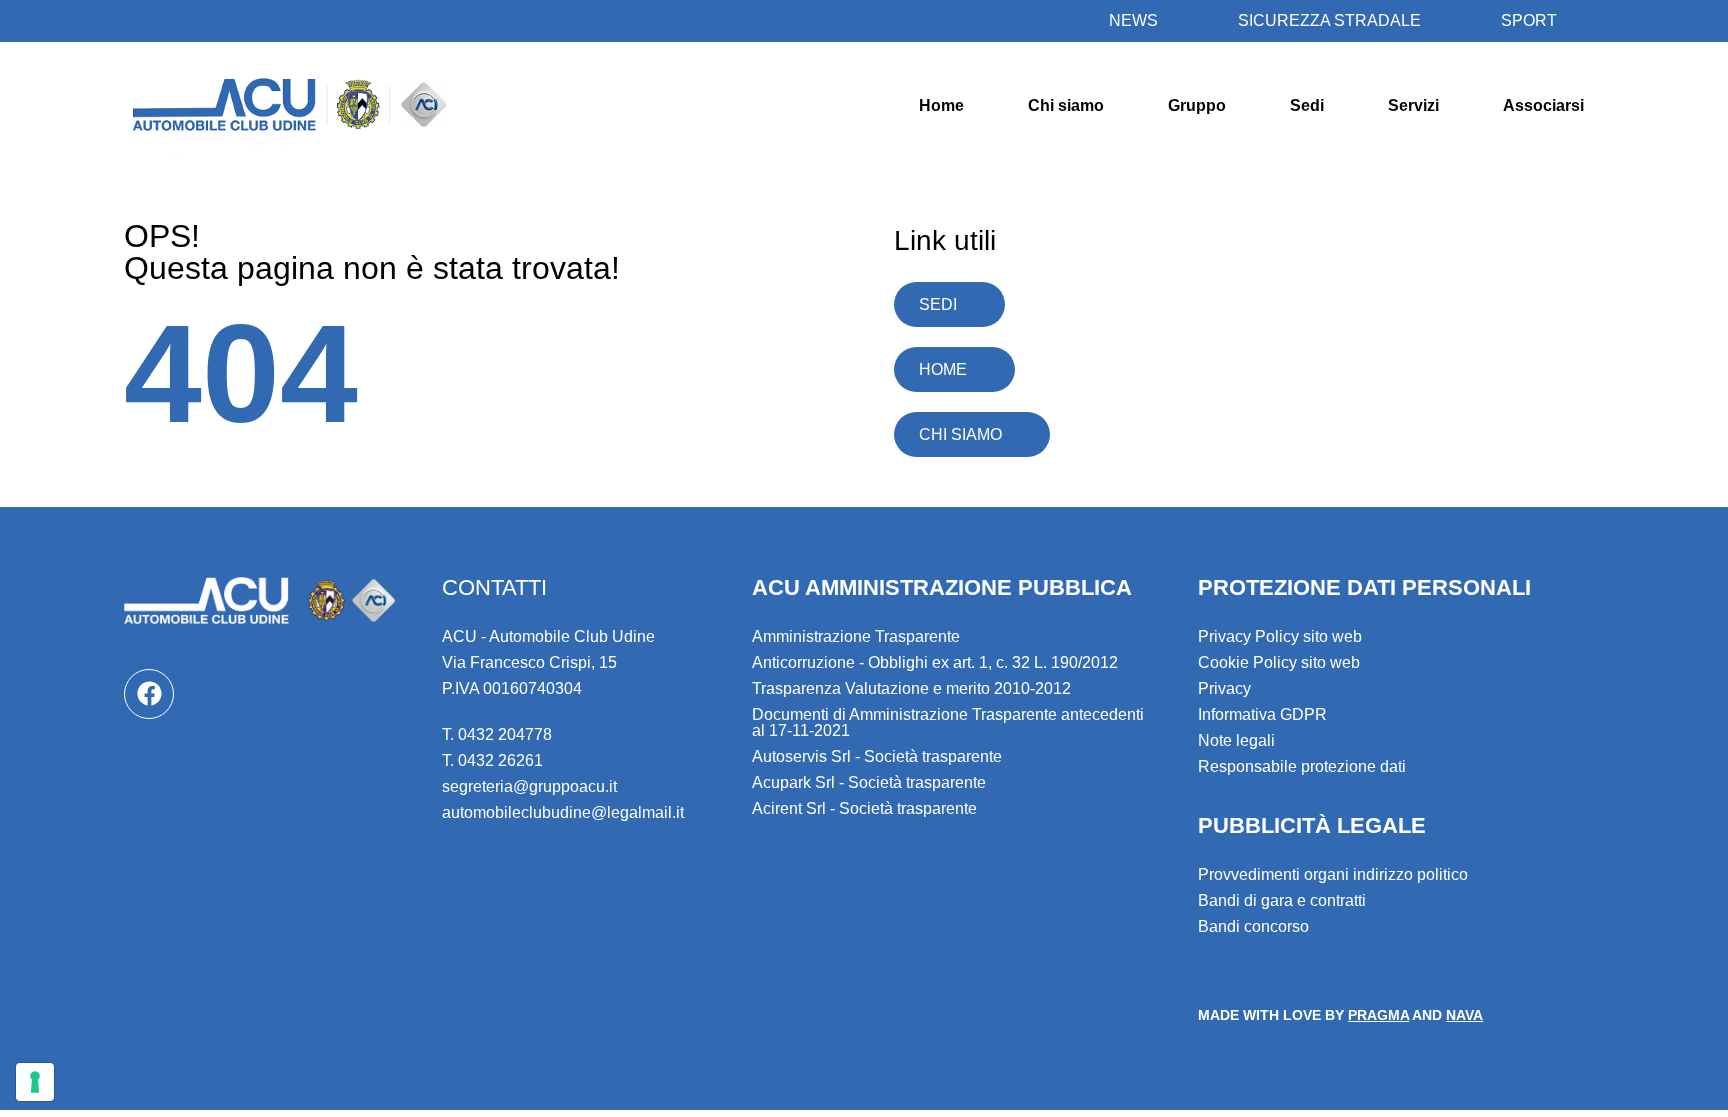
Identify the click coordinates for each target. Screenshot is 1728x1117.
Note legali (1236, 740)
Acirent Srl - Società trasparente (864, 808)
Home (941, 105)
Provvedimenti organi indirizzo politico (1333, 874)
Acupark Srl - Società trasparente (869, 782)
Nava (1464, 1015)
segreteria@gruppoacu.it (529, 786)
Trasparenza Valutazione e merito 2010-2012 (911, 688)
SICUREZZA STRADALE (1329, 20)
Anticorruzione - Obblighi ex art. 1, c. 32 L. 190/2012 (935, 662)
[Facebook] (149, 694)
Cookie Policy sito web (1279, 662)
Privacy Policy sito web (1280, 636)
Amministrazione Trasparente (856, 636)
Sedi (1307, 105)
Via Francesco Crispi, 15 (529, 662)
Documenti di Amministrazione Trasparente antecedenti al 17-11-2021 (948, 722)
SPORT (1529, 20)
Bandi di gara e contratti (1282, 900)
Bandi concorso (1253, 926)
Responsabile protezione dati (1302, 766)
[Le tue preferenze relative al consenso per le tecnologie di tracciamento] (35, 1082)
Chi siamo (1066, 105)
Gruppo (1197, 105)
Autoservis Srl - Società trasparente (877, 756)
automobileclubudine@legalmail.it (563, 812)
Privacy (1224, 688)
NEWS (1133, 20)
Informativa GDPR (1262, 714)
